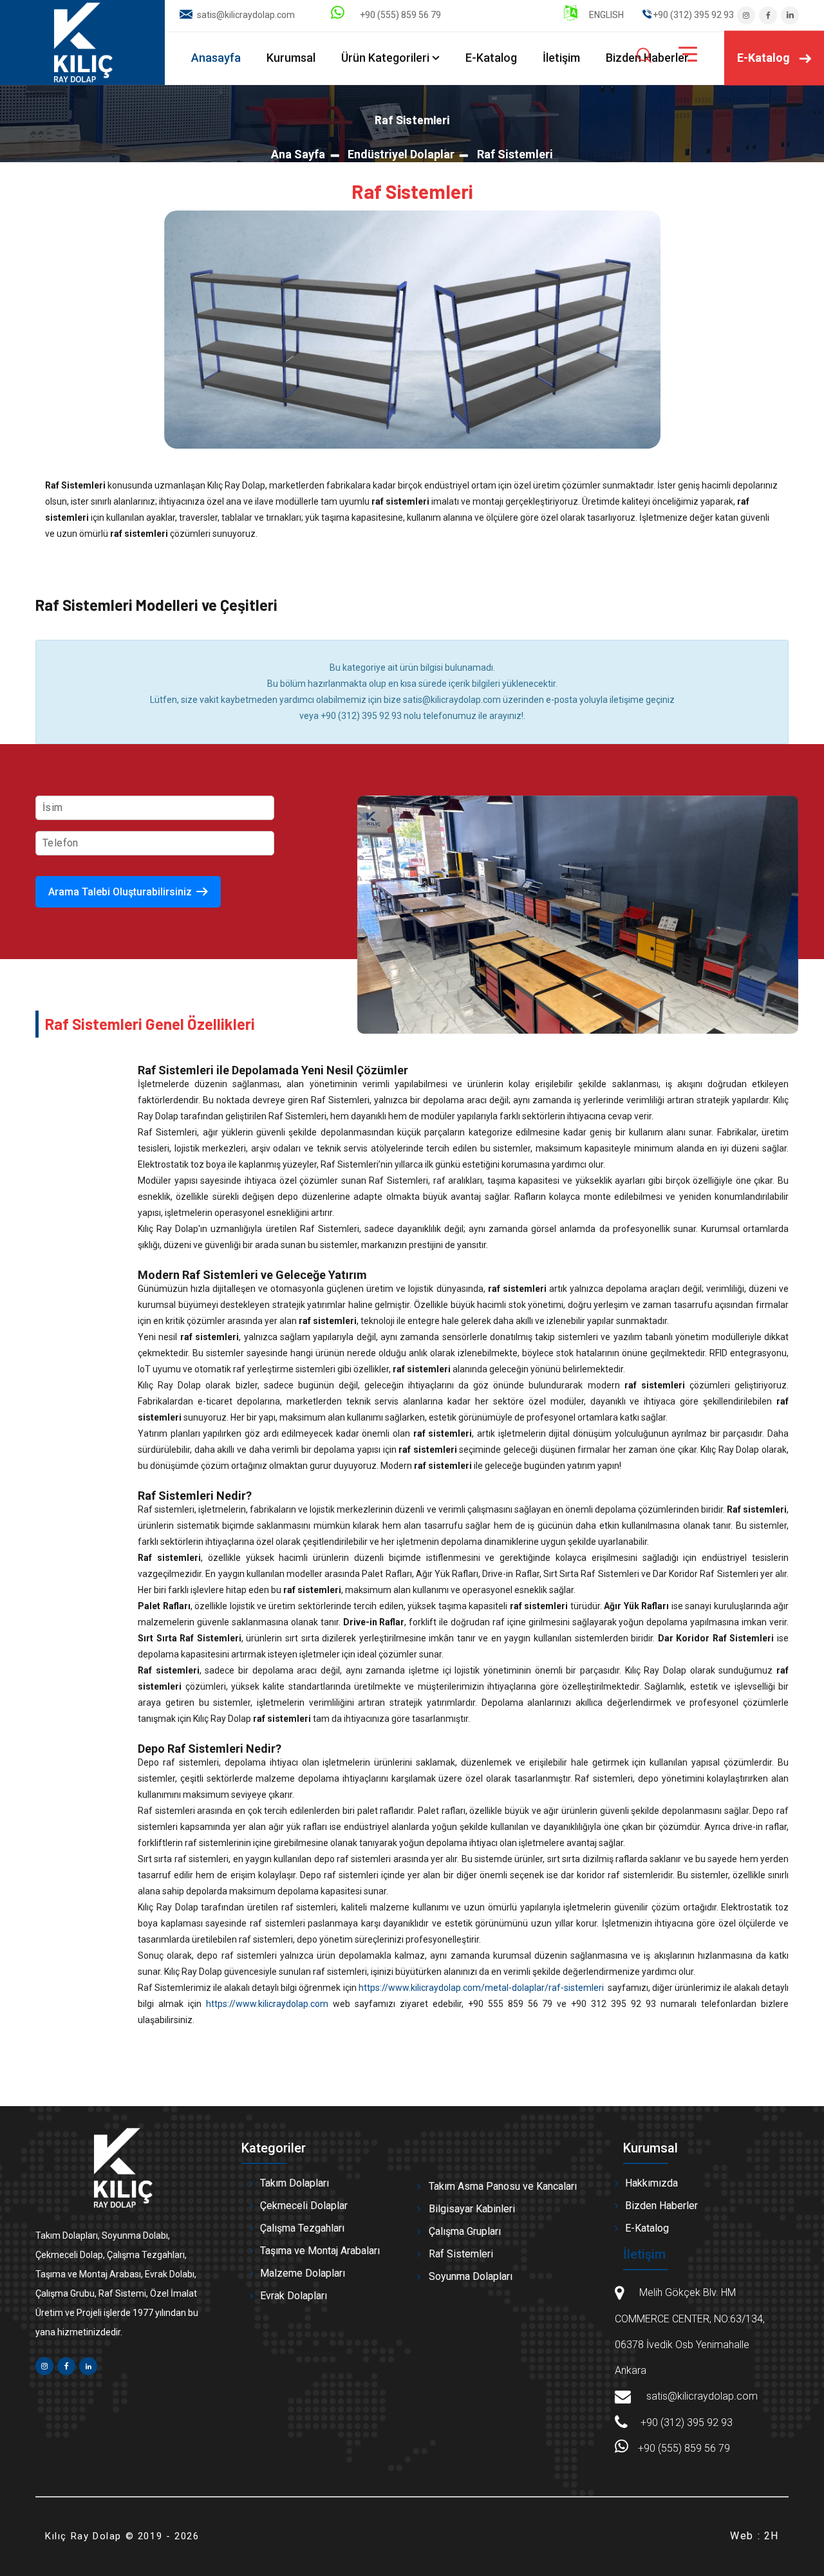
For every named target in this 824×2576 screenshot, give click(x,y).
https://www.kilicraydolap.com (267, 2004)
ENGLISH (605, 15)
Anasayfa (216, 58)
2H (772, 2536)
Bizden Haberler (661, 2206)
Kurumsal (291, 58)
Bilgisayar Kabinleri (472, 2209)
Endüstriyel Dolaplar (401, 154)
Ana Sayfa (298, 154)
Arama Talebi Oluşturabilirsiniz (120, 892)
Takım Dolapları (295, 2183)
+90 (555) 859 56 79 (398, 15)
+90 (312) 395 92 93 (687, 2422)
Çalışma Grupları (465, 2231)
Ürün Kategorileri (385, 58)
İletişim (561, 58)
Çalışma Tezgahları (302, 2228)
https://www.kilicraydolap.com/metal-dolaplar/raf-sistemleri (481, 1988)
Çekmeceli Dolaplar (304, 2206)
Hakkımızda (651, 2183)
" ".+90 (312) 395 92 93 (688, 15)
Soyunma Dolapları (471, 2276)
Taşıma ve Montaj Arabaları (320, 2251)
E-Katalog (491, 58)
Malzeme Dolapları (303, 2273)
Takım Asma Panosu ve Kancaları (503, 2186)
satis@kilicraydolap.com (246, 15)
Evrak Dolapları (294, 2296)
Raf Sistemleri (461, 2254)
